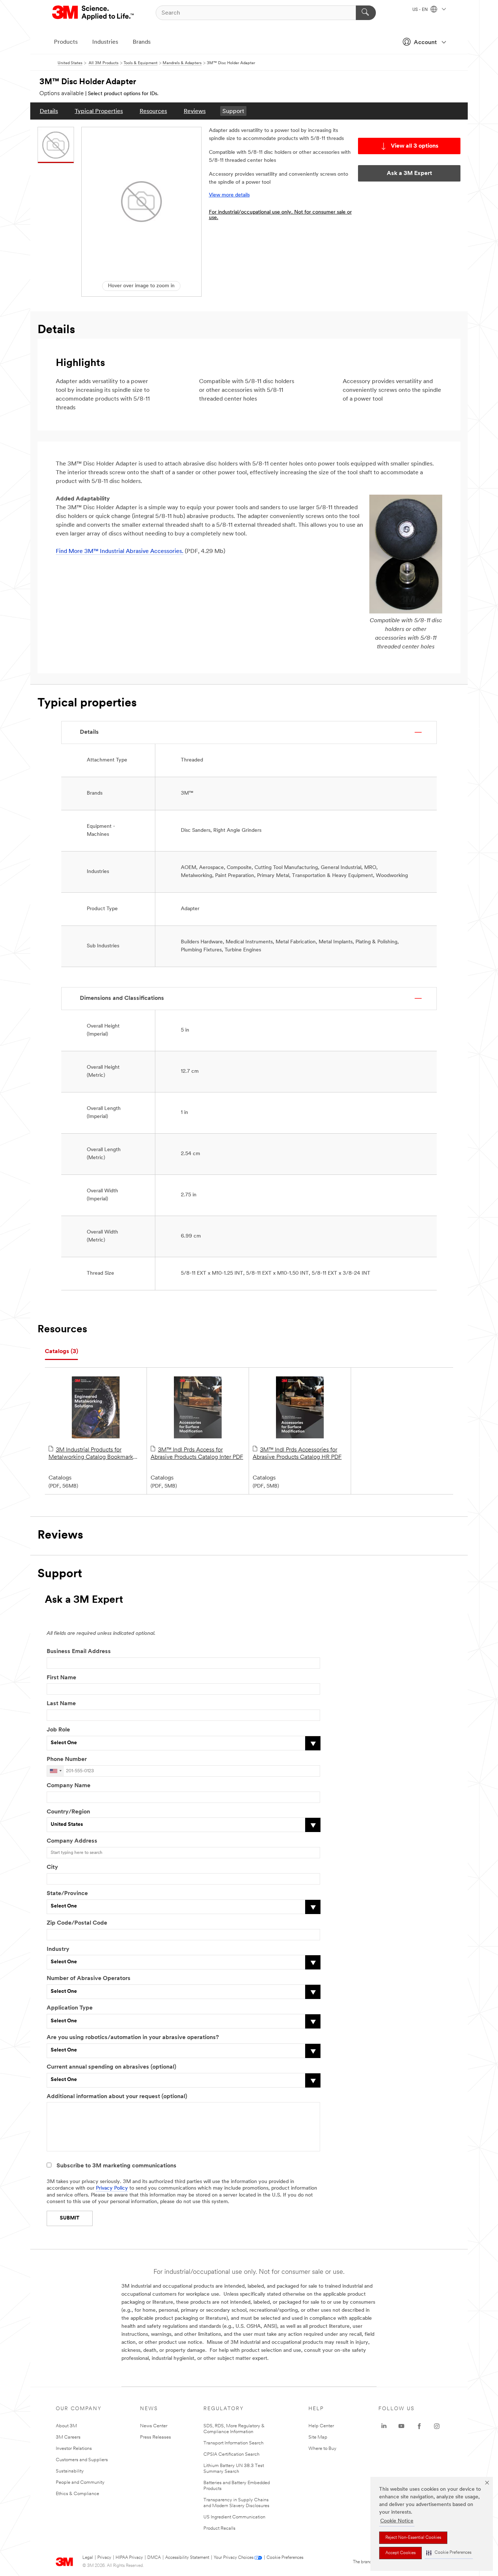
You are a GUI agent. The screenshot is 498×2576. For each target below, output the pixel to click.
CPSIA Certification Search (232, 2454)
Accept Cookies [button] (400, 2553)
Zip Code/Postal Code (77, 1923)
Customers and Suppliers (82, 2460)
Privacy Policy (112, 2188)
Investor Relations (74, 2449)
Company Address (72, 1841)
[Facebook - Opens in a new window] (419, 2426)
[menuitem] (49, 111)
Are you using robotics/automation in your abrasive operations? (133, 2038)
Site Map (318, 2437)
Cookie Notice (397, 2521)
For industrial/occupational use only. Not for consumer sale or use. (280, 215)
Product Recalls (219, 2528)
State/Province (67, 1894)
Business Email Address (79, 1652)
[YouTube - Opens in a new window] (401, 2426)
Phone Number (67, 1759)
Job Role (58, 1730)
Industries (105, 42)
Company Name (69, 1786)
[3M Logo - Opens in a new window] (94, 13)
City (52, 1867)
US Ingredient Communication (234, 2517)
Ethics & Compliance (77, 2494)
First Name (61, 1678)
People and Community (80, 2483)
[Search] (366, 13)
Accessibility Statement (187, 2558)
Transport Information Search (234, 2443)
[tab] (61, 1352)
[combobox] (55, 1771)
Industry (58, 1949)
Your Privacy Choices (234, 2558)
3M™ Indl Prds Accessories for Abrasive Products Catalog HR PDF (297, 1454)
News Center (154, 2426)
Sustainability (70, 2471)
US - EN (421, 10)
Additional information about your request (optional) (117, 2097)
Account (425, 43)
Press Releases (155, 2437)
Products (66, 42)
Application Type (70, 2008)
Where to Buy (322, 2449)
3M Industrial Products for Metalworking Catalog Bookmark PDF (91, 1454)
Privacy (104, 2558)
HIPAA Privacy (129, 2558)
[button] (449, 2553)
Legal (88, 2558)
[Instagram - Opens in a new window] (437, 2426)
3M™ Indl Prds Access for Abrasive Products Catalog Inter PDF (197, 1454)
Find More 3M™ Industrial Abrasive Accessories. (120, 552)
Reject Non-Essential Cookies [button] (413, 2538)
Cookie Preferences (285, 2558)
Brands (142, 42)
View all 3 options (415, 146)
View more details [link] (229, 195)
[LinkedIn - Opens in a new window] (384, 2426)
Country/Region (68, 1812)
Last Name (61, 1704)
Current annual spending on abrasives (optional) (111, 2067)
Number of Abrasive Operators (89, 1979)
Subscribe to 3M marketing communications (116, 2166)
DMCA (154, 2558)
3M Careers (68, 2437)
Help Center (321, 2426)
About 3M (66, 2426)
